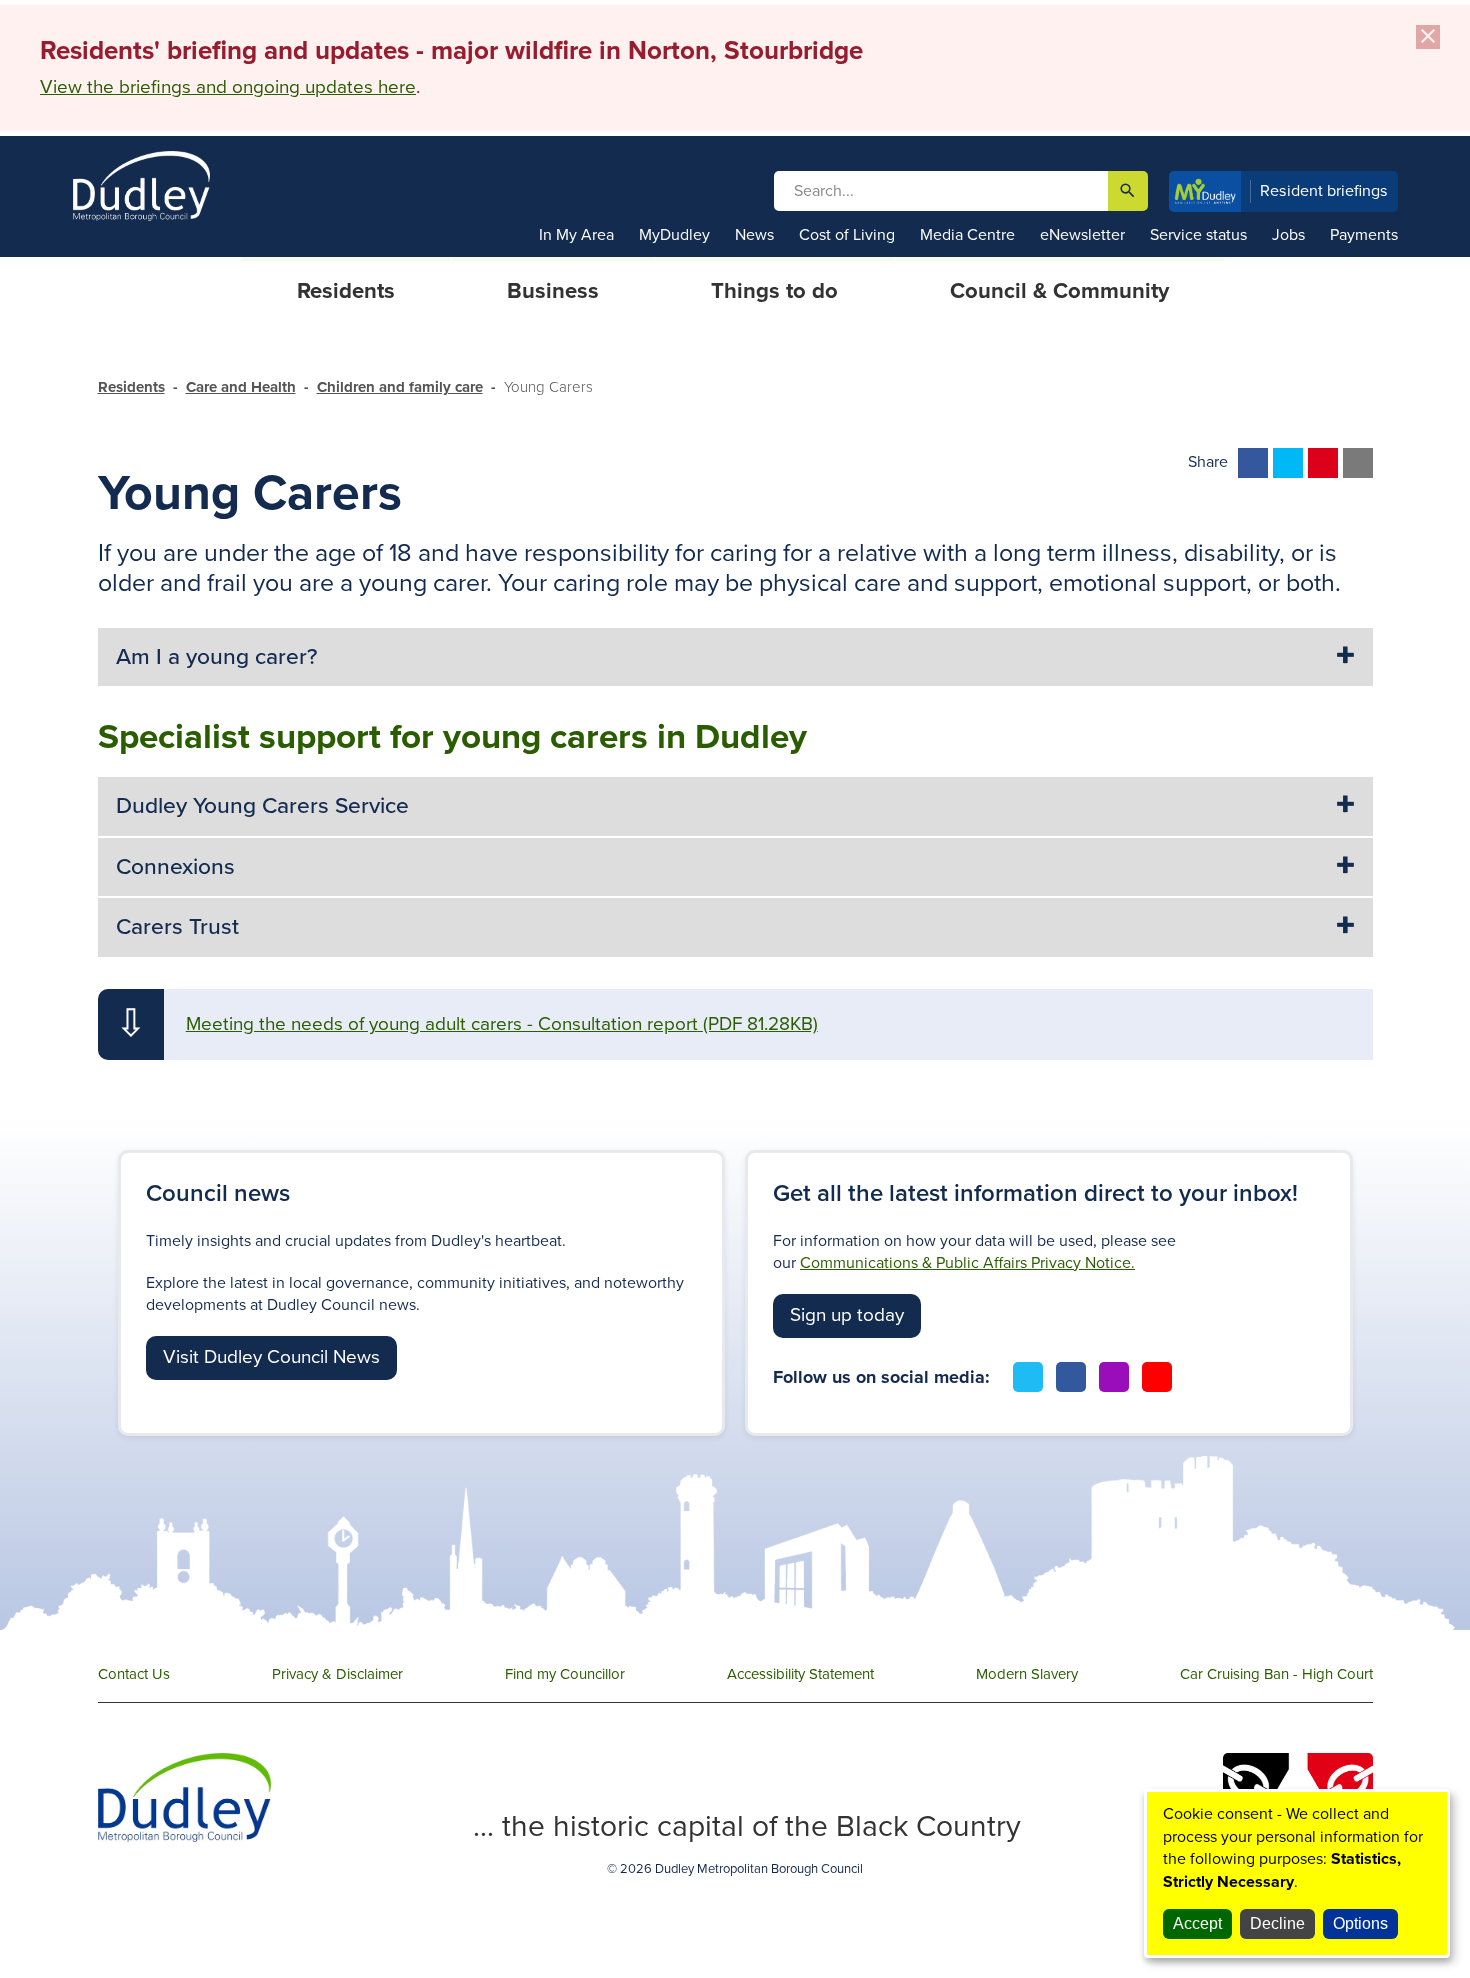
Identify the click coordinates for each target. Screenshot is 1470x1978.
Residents (131, 387)
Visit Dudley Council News (271, 1357)
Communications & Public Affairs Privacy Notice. (967, 1263)
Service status (1198, 235)
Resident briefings (1324, 191)
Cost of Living (847, 235)
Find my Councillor (565, 1674)
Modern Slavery (1027, 1674)
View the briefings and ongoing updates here (228, 87)
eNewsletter (1082, 235)
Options (1360, 1923)
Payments (1364, 235)
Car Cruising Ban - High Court (1276, 1674)
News (754, 235)
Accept (1197, 1923)
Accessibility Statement (800, 1674)
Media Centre (967, 235)
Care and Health (241, 387)
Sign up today (847, 1315)
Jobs (1288, 235)
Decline (1277, 1923)
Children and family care (400, 387)
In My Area (576, 235)
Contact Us (134, 1674)
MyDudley (674, 235)
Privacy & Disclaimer (337, 1674)
